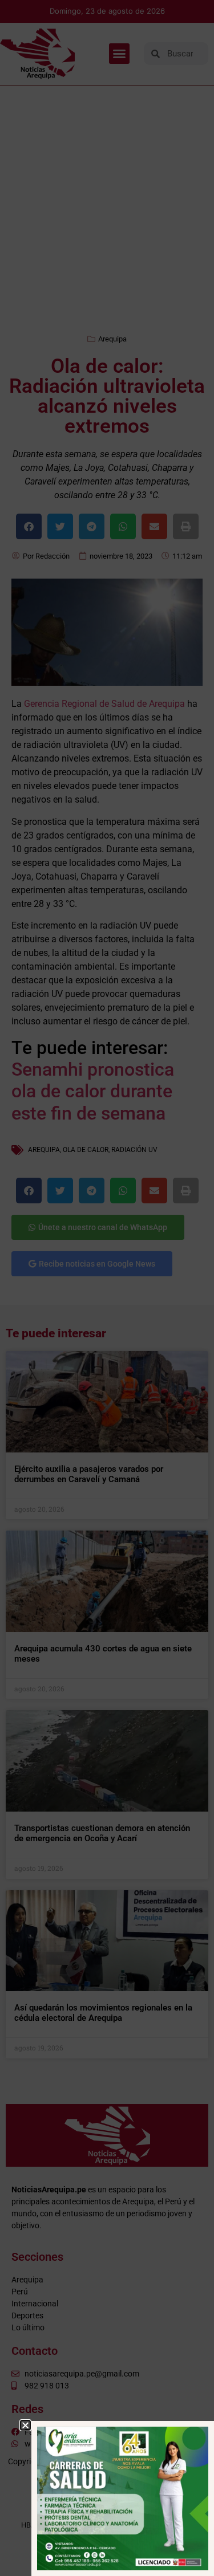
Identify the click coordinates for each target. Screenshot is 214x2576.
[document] (107, 1288)
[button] (25, 2425)
